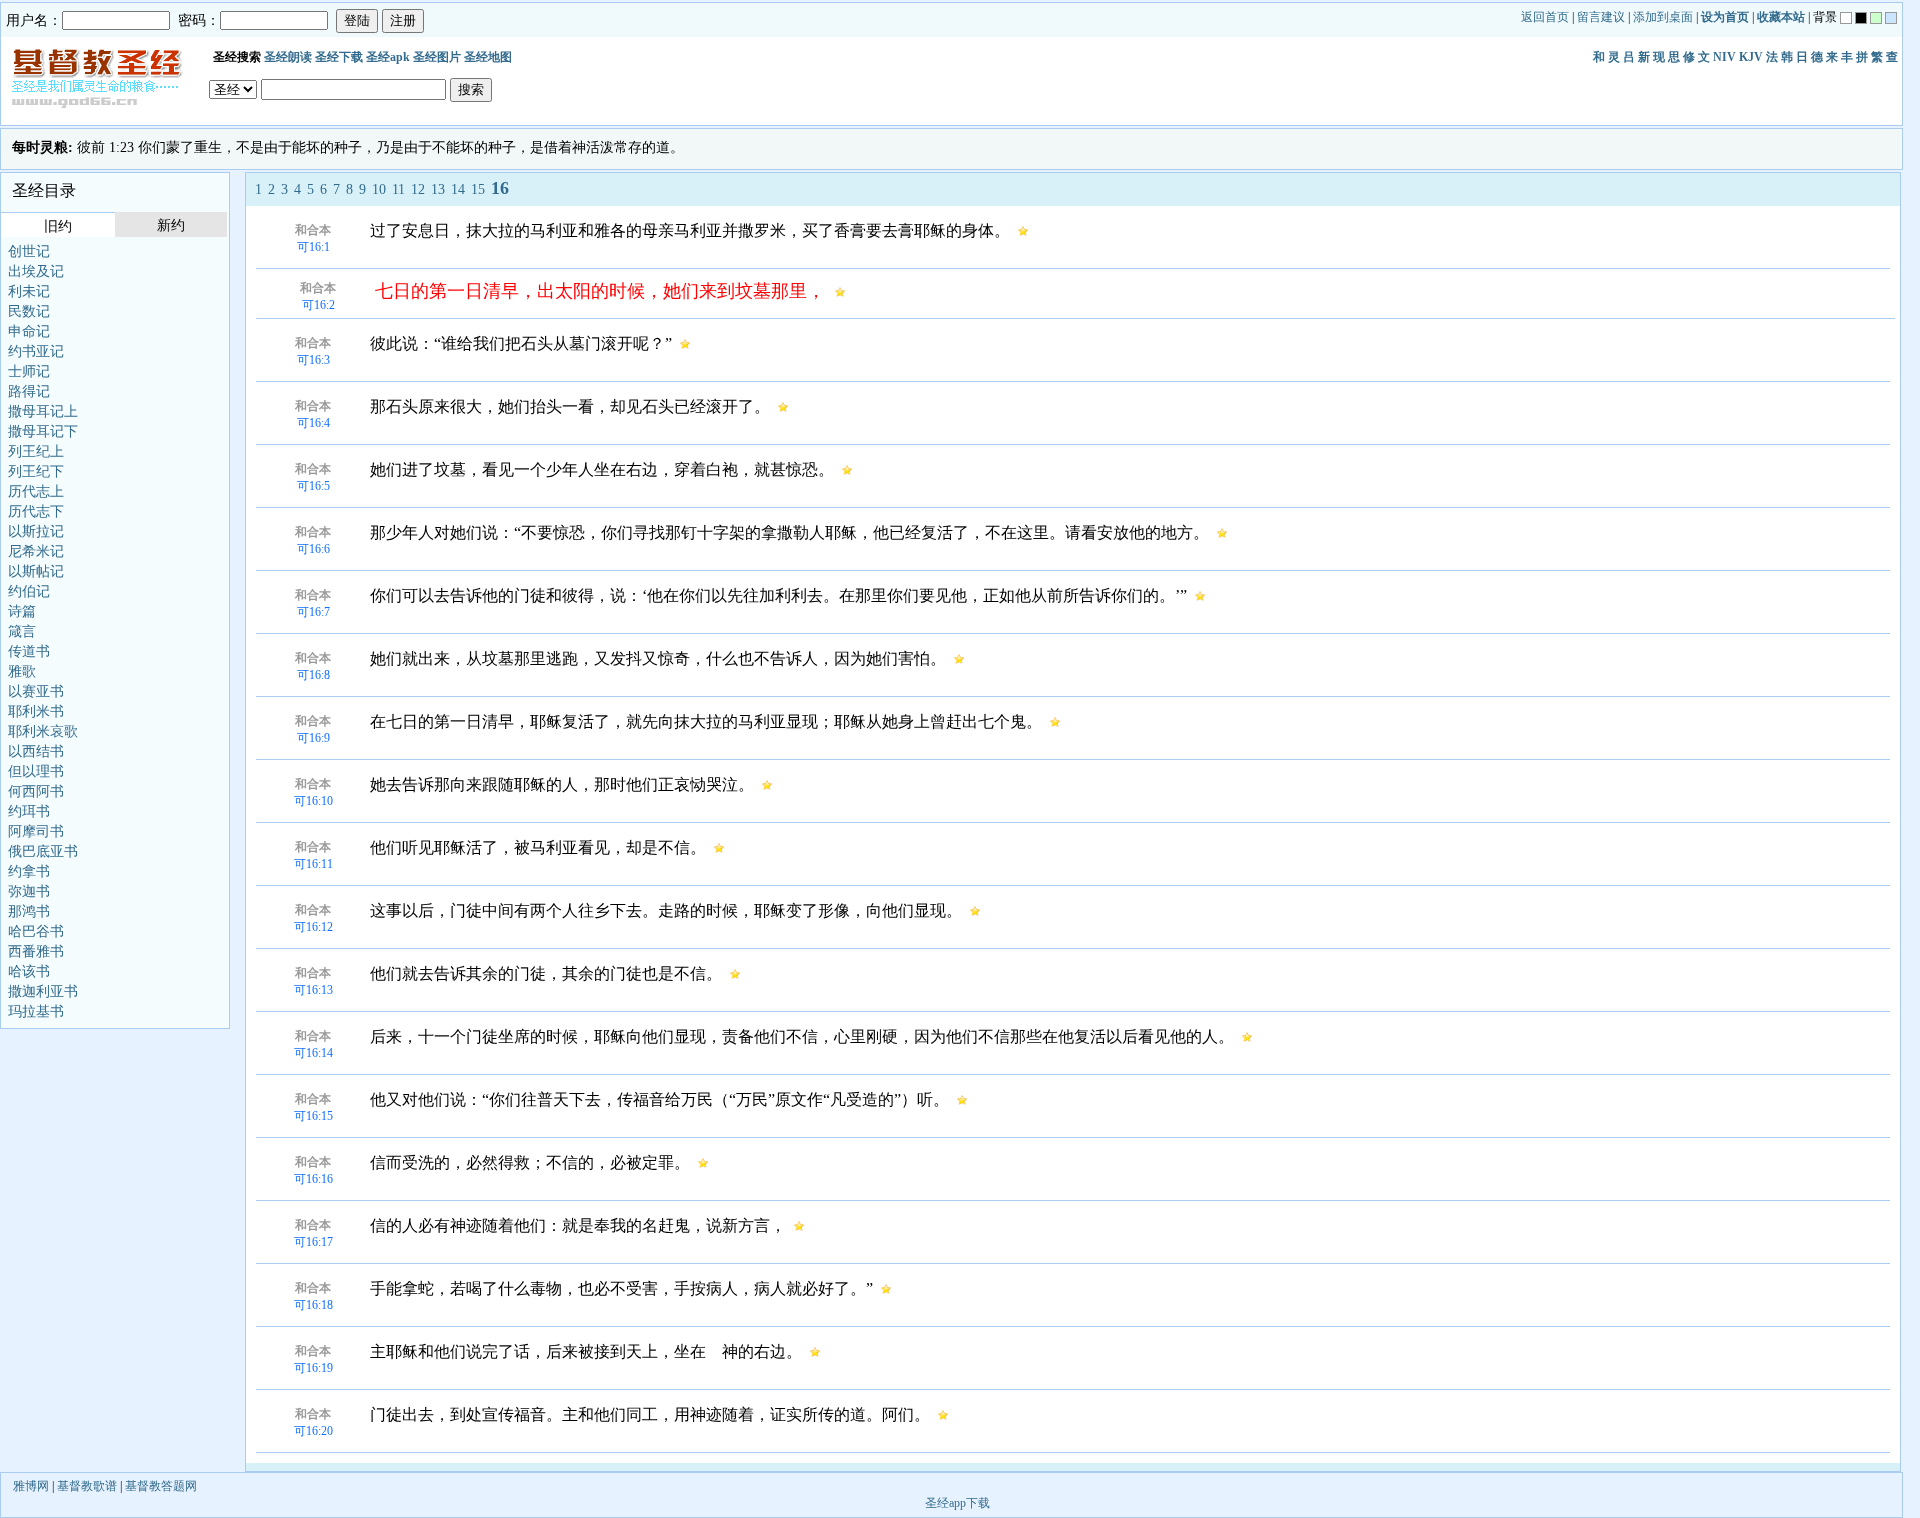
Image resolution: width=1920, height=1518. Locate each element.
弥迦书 (29, 891)
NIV (1724, 57)
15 (478, 189)
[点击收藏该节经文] (1023, 230)
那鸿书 (29, 911)
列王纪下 (36, 471)
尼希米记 (36, 551)
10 (379, 189)
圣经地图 (488, 57)
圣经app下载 (957, 1503)
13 (438, 189)
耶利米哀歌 (43, 731)
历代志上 (36, 491)
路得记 (29, 391)
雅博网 (31, 1486)
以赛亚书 (36, 691)
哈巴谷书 (36, 931)
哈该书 (29, 971)
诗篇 (22, 611)
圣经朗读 (288, 57)
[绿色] (1876, 18)
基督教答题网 (161, 1486)
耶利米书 (36, 711)
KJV (1751, 57)
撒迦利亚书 (43, 991)
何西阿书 (36, 791)
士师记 (29, 371)
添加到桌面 (1663, 17)
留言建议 (1601, 17)
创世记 (29, 251)
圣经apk (388, 57)
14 (458, 189)
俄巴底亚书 (43, 851)
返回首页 (1545, 17)
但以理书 (36, 771)
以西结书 (36, 751)
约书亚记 (36, 351)
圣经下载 (339, 57)
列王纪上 (36, 451)
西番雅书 (36, 951)
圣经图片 (437, 57)
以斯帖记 (36, 571)
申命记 (29, 331)
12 (418, 189)
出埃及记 (36, 271)
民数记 (29, 311)
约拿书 (29, 871)
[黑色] (1861, 18)
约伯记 (29, 591)
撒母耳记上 (43, 411)
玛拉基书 (36, 1011)
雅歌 (22, 671)
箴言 (22, 631)
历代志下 (36, 511)
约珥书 (29, 811)
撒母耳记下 (43, 431)
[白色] (1846, 18)
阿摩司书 (36, 831)
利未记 (29, 291)
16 (500, 188)
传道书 (29, 651)
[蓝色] (1891, 18)
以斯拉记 (36, 531)
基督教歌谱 (87, 1486)
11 (398, 189)
